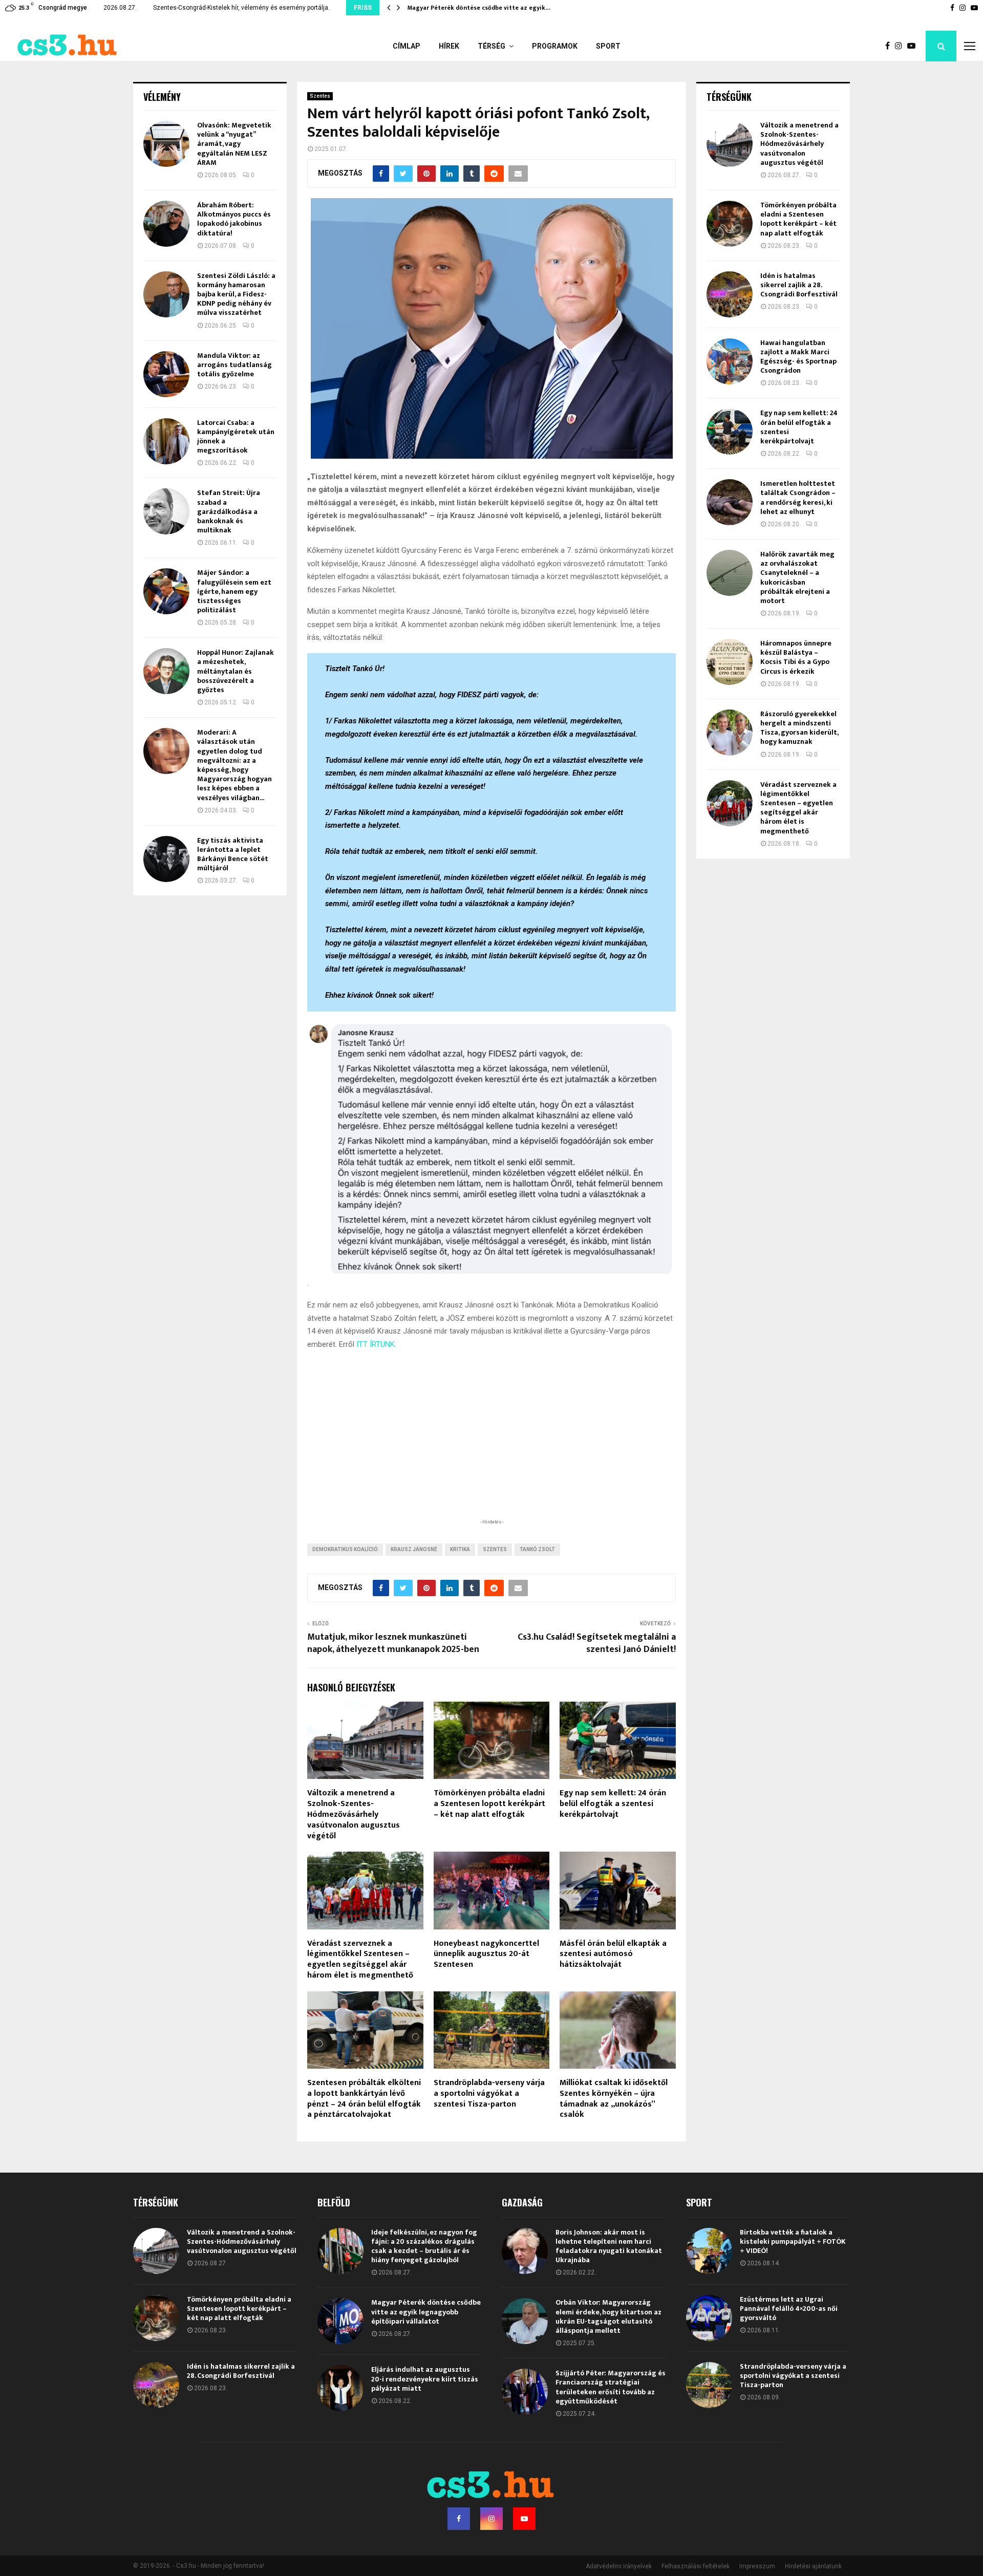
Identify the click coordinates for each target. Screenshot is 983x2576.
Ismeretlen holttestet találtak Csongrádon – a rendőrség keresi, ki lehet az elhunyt (798, 498)
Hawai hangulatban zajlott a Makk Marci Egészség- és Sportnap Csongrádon (798, 357)
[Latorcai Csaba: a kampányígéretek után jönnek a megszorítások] (166, 441)
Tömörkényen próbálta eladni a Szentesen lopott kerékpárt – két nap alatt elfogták (489, 1804)
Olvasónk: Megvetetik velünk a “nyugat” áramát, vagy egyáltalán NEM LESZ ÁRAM (234, 144)
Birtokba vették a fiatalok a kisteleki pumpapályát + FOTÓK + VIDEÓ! (793, 2241)
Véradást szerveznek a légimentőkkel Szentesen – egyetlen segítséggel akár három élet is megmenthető (360, 1959)
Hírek (449, 46)
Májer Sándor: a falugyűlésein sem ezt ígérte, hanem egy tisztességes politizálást (234, 591)
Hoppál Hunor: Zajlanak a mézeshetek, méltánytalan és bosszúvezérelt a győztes (236, 671)
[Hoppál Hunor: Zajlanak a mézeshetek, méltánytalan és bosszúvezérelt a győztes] (166, 671)
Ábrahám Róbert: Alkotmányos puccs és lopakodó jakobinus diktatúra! (234, 219)
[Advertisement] (491, 1450)
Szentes (320, 96)
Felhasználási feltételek (696, 2566)
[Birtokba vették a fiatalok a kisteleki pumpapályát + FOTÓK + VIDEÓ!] (709, 2251)
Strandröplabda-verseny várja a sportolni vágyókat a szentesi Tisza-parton (489, 2094)
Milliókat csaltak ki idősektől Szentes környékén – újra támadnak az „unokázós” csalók (614, 2099)
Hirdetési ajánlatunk (813, 2566)
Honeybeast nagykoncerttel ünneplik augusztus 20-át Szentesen (486, 1954)
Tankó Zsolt (537, 1549)
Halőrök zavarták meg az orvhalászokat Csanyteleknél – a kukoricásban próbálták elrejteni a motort (797, 577)
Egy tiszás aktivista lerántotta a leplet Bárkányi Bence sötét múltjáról (233, 854)
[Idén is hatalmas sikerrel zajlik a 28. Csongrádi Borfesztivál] (730, 294)
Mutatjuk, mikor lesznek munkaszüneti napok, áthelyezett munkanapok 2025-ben (393, 1643)
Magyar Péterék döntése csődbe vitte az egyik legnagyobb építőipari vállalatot (426, 2312)
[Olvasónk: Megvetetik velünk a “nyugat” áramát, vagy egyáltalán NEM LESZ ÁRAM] (166, 144)
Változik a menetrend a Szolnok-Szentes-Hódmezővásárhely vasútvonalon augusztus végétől (354, 1814)
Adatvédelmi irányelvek (619, 2566)
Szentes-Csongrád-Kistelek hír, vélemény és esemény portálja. (241, 8)
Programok (555, 46)
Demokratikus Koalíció (345, 1549)
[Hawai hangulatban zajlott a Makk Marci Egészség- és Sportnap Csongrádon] (730, 361)
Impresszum (757, 2566)
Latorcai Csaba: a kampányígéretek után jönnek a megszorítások (236, 437)
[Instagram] (901, 46)
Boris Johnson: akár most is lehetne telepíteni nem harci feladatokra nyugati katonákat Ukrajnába (609, 2246)
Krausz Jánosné (414, 1549)
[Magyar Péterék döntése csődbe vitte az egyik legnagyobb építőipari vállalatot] (340, 2321)
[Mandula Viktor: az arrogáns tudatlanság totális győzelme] (166, 374)
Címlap (407, 46)
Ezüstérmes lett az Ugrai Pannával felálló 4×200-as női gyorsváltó (789, 2309)
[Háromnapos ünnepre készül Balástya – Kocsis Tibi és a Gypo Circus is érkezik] (730, 662)
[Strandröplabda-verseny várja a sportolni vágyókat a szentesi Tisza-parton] (709, 2385)
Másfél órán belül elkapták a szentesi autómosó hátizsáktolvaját (613, 1954)
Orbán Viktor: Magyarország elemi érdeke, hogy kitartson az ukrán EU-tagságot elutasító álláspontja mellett (608, 2316)
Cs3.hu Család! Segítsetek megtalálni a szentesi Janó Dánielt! (597, 1643)
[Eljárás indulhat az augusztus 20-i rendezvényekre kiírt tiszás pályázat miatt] (340, 2388)
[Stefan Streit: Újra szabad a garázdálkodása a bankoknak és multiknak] (166, 511)
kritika (460, 1549)
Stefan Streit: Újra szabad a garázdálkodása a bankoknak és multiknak (229, 511)
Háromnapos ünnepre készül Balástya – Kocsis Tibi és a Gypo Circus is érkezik (796, 657)
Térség (491, 46)
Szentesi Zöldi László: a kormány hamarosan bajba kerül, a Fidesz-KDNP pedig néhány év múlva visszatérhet (236, 294)
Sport (608, 46)
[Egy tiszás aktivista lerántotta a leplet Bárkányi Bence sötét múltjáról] (166, 859)
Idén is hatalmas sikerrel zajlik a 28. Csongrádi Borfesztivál (799, 285)
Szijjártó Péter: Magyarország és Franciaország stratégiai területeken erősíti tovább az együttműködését (611, 2387)
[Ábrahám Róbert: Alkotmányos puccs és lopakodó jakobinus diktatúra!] (166, 224)
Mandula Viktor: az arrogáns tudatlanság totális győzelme (234, 365)
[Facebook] (890, 46)
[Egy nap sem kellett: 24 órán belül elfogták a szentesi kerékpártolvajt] (730, 432)
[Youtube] (914, 46)
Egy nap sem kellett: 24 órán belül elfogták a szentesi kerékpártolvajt (613, 1804)
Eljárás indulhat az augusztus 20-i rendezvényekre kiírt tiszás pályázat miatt (425, 2379)
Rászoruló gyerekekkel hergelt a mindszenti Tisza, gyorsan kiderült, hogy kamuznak (799, 728)
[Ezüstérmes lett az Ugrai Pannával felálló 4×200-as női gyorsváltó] (709, 2318)
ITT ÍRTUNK (376, 1344)
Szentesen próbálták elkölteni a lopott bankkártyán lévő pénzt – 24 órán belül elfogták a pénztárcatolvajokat (364, 2099)
